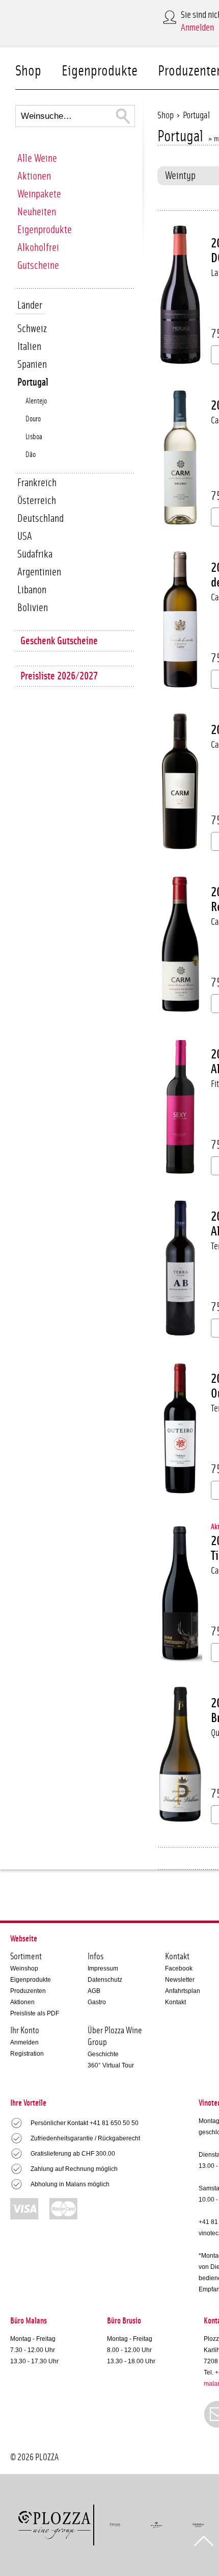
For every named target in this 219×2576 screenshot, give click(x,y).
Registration (27, 2054)
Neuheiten (37, 212)
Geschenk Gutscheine (59, 641)
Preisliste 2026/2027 (59, 676)
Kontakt (175, 2002)
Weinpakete (39, 194)
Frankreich (37, 483)
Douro (33, 419)
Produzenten (28, 1991)
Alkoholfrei (38, 248)
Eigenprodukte (100, 71)
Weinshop (24, 1968)
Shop (28, 71)
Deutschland (40, 519)
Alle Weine (37, 158)
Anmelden (197, 28)
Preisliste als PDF (35, 2013)
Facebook (179, 1968)
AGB (94, 1991)
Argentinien (39, 572)
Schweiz (32, 329)
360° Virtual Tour (111, 2065)
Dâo (31, 455)
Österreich (37, 501)
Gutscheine (38, 266)
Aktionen (34, 176)
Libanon (32, 590)
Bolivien (33, 608)
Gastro (97, 2002)
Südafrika (35, 554)
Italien (29, 347)
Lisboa (34, 437)
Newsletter (180, 1980)
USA (25, 536)
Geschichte (103, 2054)
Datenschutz (105, 1980)
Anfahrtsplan (183, 1991)
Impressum (103, 1968)
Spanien (32, 364)
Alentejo (36, 401)
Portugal (33, 382)
